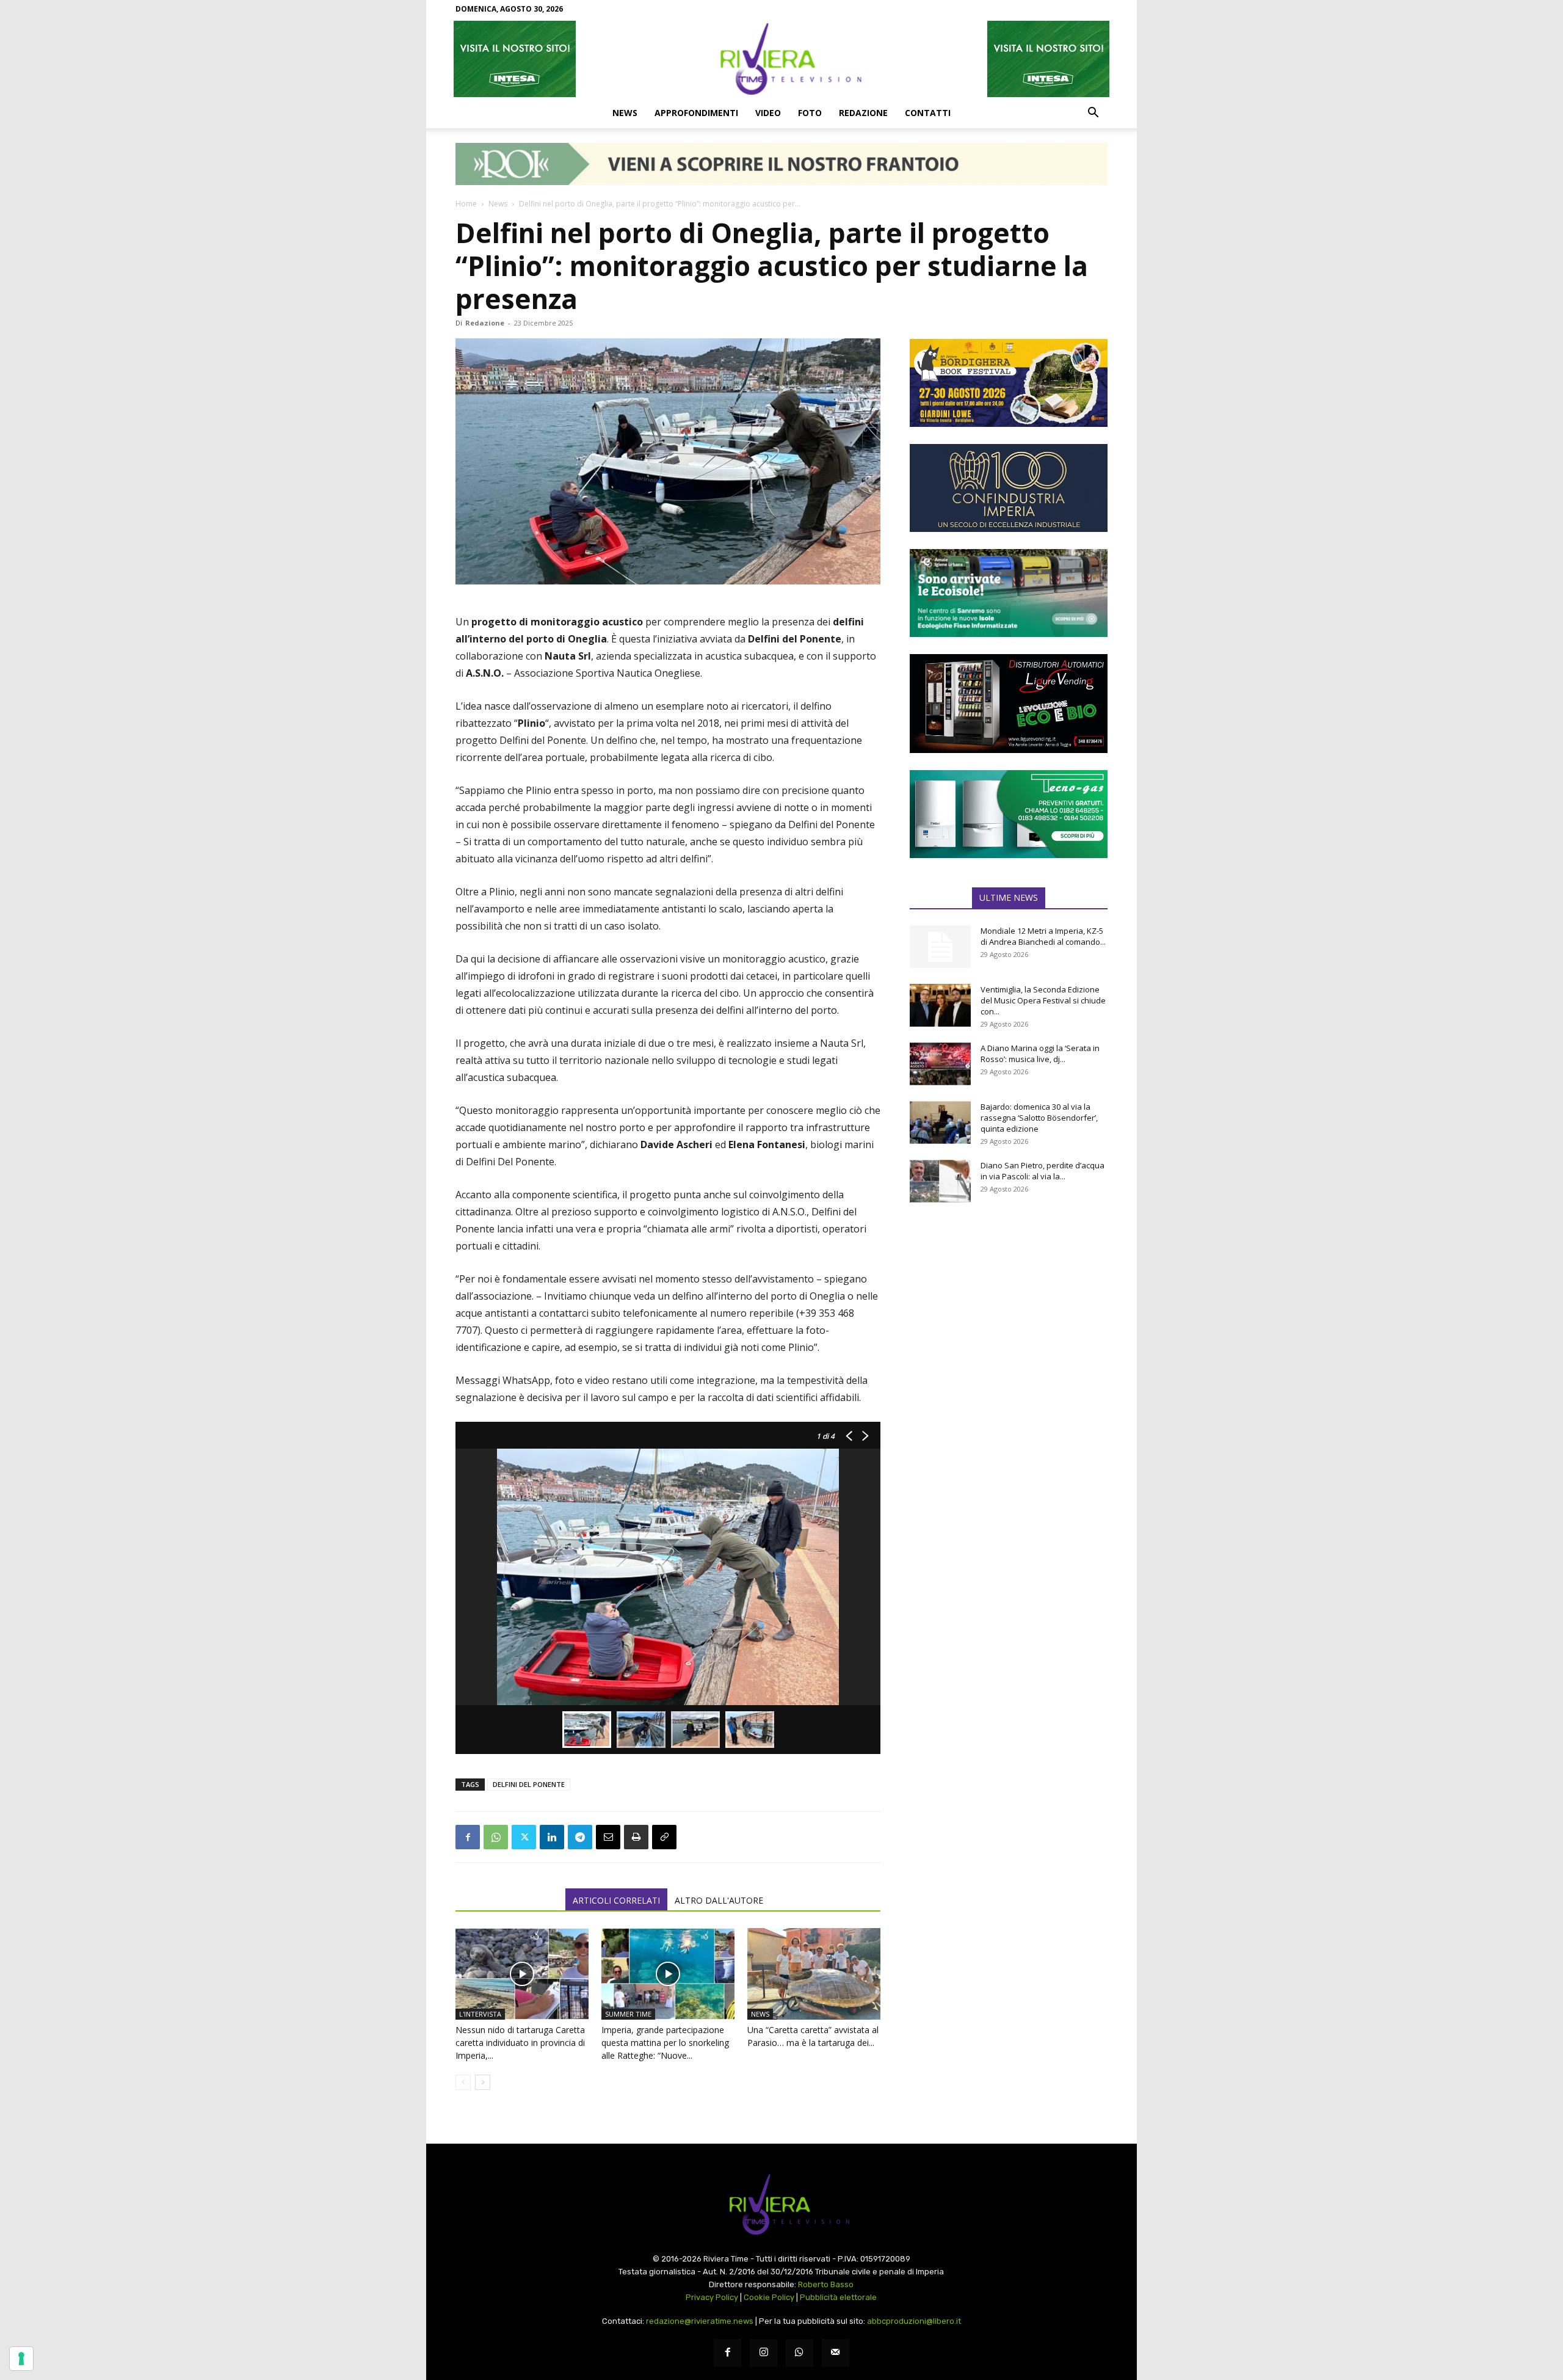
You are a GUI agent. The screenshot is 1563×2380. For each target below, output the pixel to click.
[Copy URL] (664, 1837)
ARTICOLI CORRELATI (616, 1900)
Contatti (928, 113)
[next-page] (483, 2082)
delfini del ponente (529, 1784)
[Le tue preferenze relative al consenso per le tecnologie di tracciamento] (21, 2359)
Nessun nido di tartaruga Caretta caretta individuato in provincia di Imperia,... (520, 2043)
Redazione (863, 113)
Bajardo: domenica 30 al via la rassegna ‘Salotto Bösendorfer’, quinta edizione (1039, 1118)
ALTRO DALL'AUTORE (719, 1900)
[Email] (608, 1837)
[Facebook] (468, 1837)
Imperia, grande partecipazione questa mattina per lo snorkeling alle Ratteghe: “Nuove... (665, 2043)
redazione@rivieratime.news (700, 2321)
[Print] (636, 1837)
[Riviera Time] (781, 59)
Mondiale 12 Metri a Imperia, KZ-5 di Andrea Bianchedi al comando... (1043, 936)
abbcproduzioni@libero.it (914, 2321)
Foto (810, 113)
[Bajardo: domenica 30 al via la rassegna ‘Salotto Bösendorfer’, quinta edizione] (940, 1123)
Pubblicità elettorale (838, 2297)
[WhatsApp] (496, 1837)
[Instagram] (763, 2353)
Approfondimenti (696, 113)
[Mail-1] (836, 2353)
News (625, 113)
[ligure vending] (1009, 704)
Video (768, 113)
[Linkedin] (552, 1837)
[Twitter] (524, 1837)
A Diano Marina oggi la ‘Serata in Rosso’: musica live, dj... (1040, 1054)
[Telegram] (580, 1837)
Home (466, 204)
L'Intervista (480, 2014)
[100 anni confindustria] (1009, 488)
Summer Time (628, 2014)
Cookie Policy (769, 2297)
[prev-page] (463, 2082)
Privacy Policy (712, 2297)
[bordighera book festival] (1009, 383)
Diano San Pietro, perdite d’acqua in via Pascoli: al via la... (1043, 1171)
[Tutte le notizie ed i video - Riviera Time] (781, 2204)
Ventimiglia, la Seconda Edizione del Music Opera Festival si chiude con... (1043, 1000)
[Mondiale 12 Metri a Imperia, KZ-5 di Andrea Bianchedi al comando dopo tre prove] (940, 947)
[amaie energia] (1009, 593)
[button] (1093, 114)
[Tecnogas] (1009, 814)
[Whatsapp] (800, 2353)
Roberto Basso (826, 2284)
